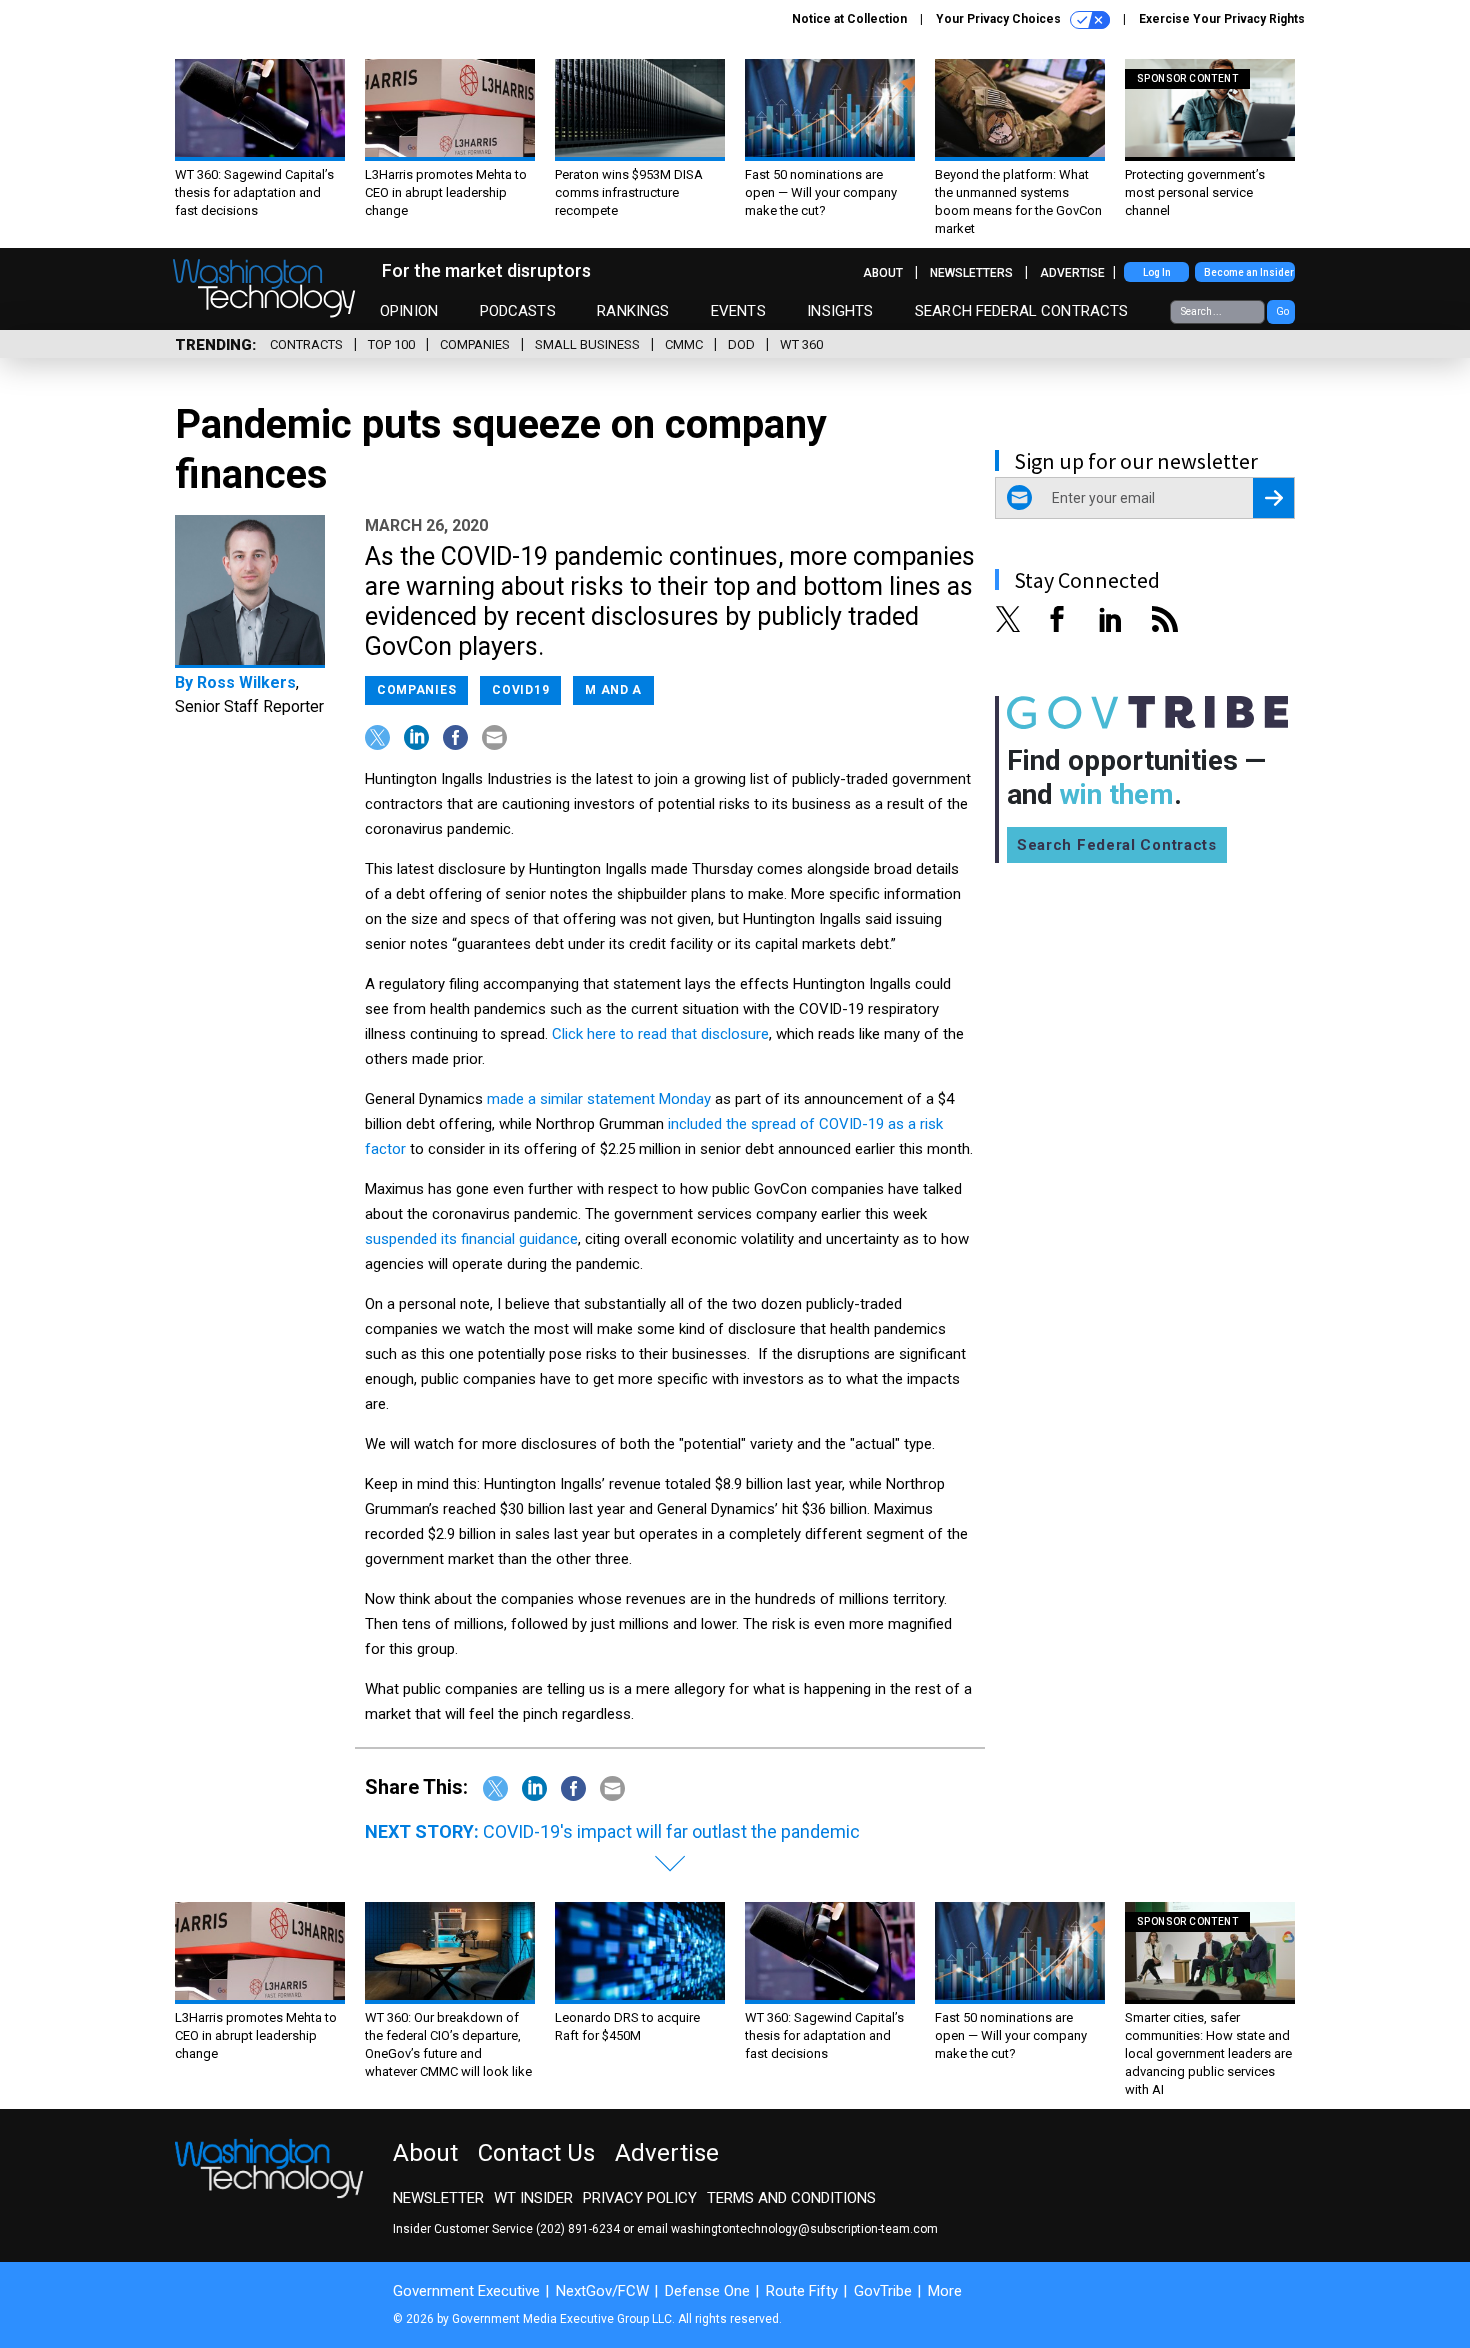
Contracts (306, 344)
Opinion (409, 311)
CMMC (684, 344)
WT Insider (533, 2198)
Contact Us (536, 2153)
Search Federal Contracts (1022, 311)
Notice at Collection (849, 19)
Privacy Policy (640, 2198)
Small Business (587, 344)
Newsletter (438, 2198)
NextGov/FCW (602, 2291)
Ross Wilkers (246, 682)
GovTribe (883, 2291)
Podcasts (518, 311)
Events (738, 311)
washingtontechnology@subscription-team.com (804, 2229)
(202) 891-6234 (578, 2229)
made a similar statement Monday (599, 1099)
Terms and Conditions (791, 2198)
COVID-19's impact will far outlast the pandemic (671, 1831)
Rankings (633, 311)
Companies (475, 344)
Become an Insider (1249, 272)
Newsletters (971, 273)
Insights (840, 311)
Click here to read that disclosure (660, 1034)
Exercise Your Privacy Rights (1222, 19)
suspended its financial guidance (471, 1239)
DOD (741, 344)
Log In (1157, 272)
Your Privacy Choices (1000, 19)
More (945, 2291)
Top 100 (391, 344)
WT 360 (801, 344)
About (883, 273)
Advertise (1072, 273)
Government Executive (466, 2291)
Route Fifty (802, 2291)
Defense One (707, 2291)
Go (1282, 311)
